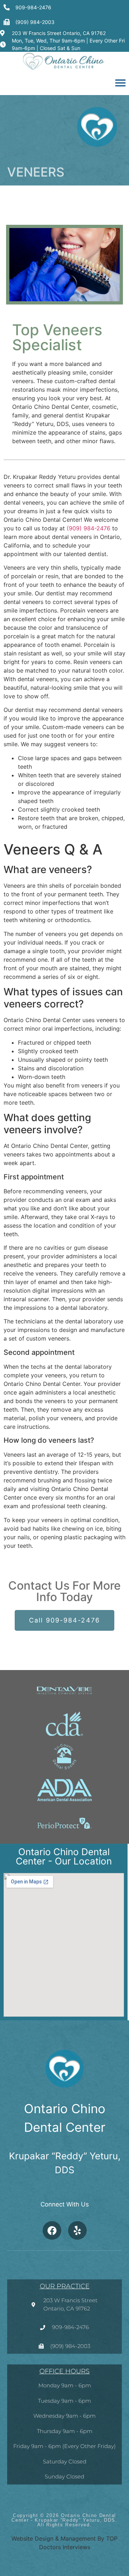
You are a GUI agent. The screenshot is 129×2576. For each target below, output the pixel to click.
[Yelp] (77, 2230)
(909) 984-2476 (89, 528)
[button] (120, 83)
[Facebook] (52, 2230)
